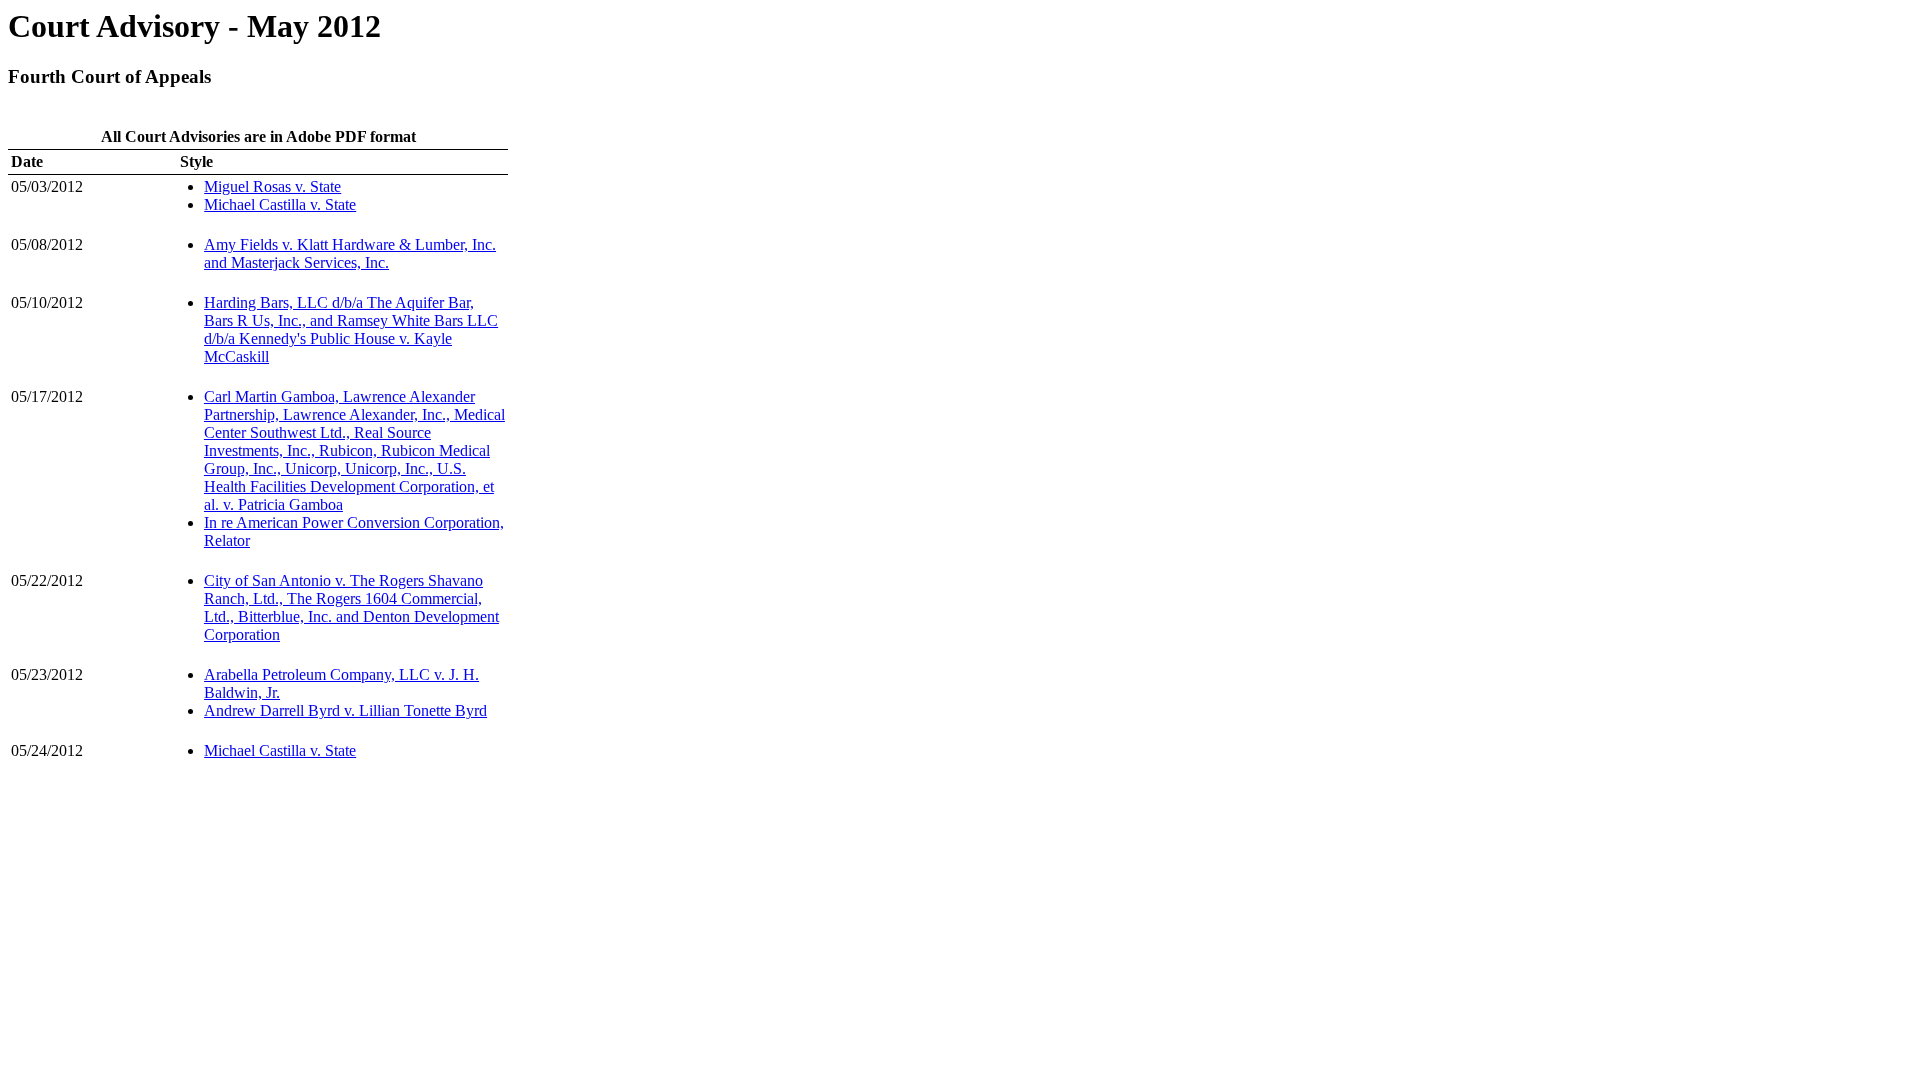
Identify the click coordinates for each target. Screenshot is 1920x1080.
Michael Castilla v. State (280, 204)
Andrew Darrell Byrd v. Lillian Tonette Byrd (345, 710)
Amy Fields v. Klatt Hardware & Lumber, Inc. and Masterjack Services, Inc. (350, 253)
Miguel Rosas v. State (272, 186)
